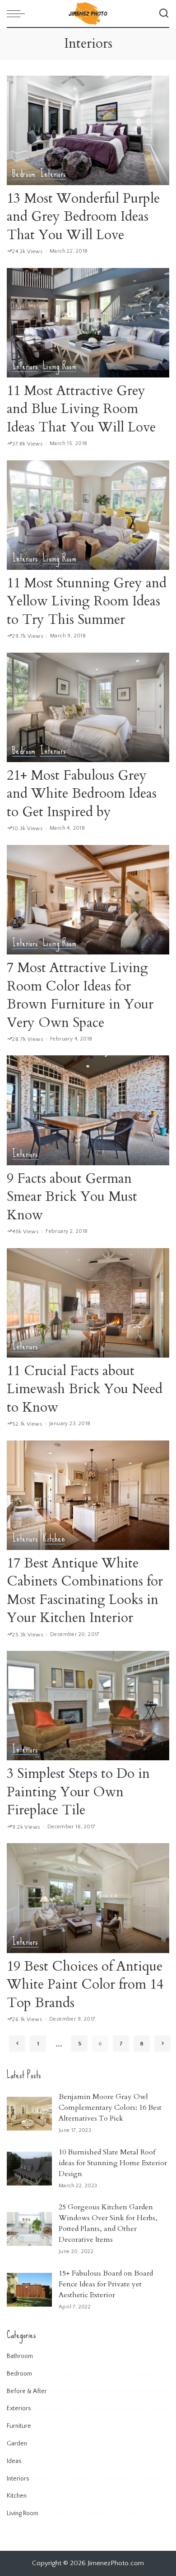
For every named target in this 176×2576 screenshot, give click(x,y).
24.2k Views (28, 252)
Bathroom (20, 2356)
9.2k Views (26, 1827)
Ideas (14, 2461)
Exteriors (19, 2408)
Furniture (19, 2426)
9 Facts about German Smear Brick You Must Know (72, 1197)
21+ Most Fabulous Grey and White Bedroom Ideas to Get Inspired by (82, 794)
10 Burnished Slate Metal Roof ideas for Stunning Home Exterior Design (113, 2163)
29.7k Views (28, 636)
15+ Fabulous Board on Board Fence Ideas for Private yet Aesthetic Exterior (106, 2284)
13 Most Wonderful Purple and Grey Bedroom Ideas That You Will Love (83, 217)
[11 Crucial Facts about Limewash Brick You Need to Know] (88, 1303)
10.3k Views (28, 829)
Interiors (53, 174)
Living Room (60, 367)
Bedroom (24, 174)
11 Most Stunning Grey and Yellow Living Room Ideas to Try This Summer (87, 601)
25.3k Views (28, 1635)
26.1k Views (27, 2019)
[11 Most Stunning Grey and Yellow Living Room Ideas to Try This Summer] (88, 515)
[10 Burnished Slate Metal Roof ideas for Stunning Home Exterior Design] (29, 2169)
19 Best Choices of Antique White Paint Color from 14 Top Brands (85, 1985)
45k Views (25, 1232)
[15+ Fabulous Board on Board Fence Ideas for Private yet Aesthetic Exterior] (29, 2290)
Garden (17, 2444)
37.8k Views (28, 444)
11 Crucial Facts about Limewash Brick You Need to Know (85, 1389)
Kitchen (54, 1539)
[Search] (164, 14)
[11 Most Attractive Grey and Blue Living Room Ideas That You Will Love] (88, 323)
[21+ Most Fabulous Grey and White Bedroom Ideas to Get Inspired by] (88, 707)
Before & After (27, 2391)
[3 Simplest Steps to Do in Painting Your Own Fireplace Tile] (88, 1706)
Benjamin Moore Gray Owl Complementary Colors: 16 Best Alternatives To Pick (110, 2108)
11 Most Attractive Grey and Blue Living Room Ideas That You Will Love (81, 409)
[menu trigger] (18, 14)
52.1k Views (27, 1424)
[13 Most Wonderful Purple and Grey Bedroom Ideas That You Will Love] (88, 130)
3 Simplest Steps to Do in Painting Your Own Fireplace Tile (78, 1792)
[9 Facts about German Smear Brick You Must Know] (88, 1110)
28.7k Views (28, 1039)
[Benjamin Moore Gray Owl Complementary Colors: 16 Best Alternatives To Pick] (29, 2114)
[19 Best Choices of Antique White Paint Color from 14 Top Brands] (88, 1898)
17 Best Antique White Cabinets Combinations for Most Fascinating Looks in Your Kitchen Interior (85, 1591)
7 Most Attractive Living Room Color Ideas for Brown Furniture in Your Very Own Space (80, 995)
